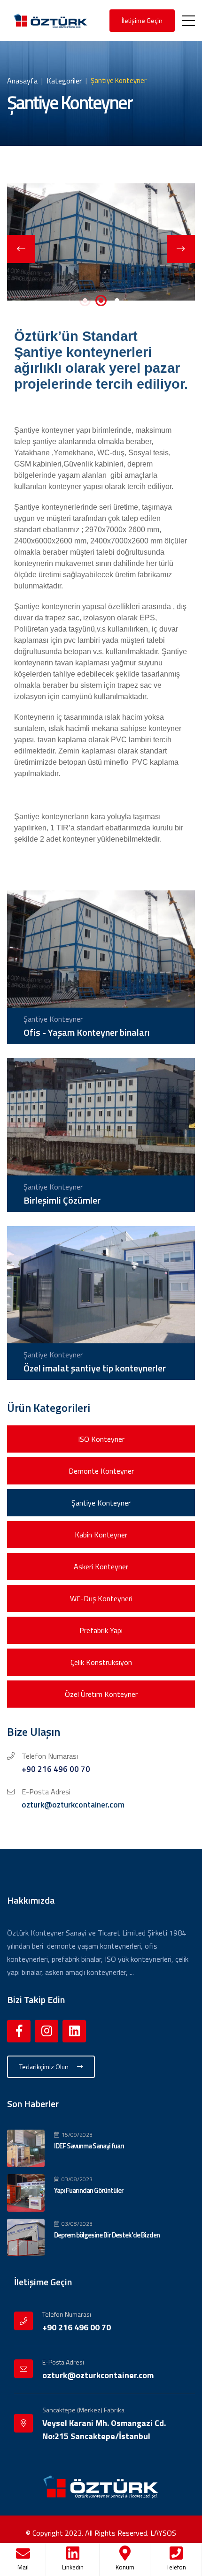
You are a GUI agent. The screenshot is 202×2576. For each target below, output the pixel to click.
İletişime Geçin (142, 20)
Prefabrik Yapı (101, 1630)
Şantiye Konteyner (101, 1503)
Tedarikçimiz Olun (45, 2067)
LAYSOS (163, 2533)
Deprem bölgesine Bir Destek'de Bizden (107, 2235)
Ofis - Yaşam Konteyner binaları (87, 1032)
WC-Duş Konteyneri (101, 1598)
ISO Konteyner (101, 1439)
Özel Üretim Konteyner (101, 1694)
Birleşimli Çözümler (62, 1200)
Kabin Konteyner (101, 1535)
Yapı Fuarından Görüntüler (89, 2190)
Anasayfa (22, 81)
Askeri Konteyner (101, 1567)
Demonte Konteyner (101, 1471)
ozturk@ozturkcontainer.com (73, 1805)
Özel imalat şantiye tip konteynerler (95, 1368)
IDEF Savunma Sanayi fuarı (89, 2146)
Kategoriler (64, 81)
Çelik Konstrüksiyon (101, 1662)
